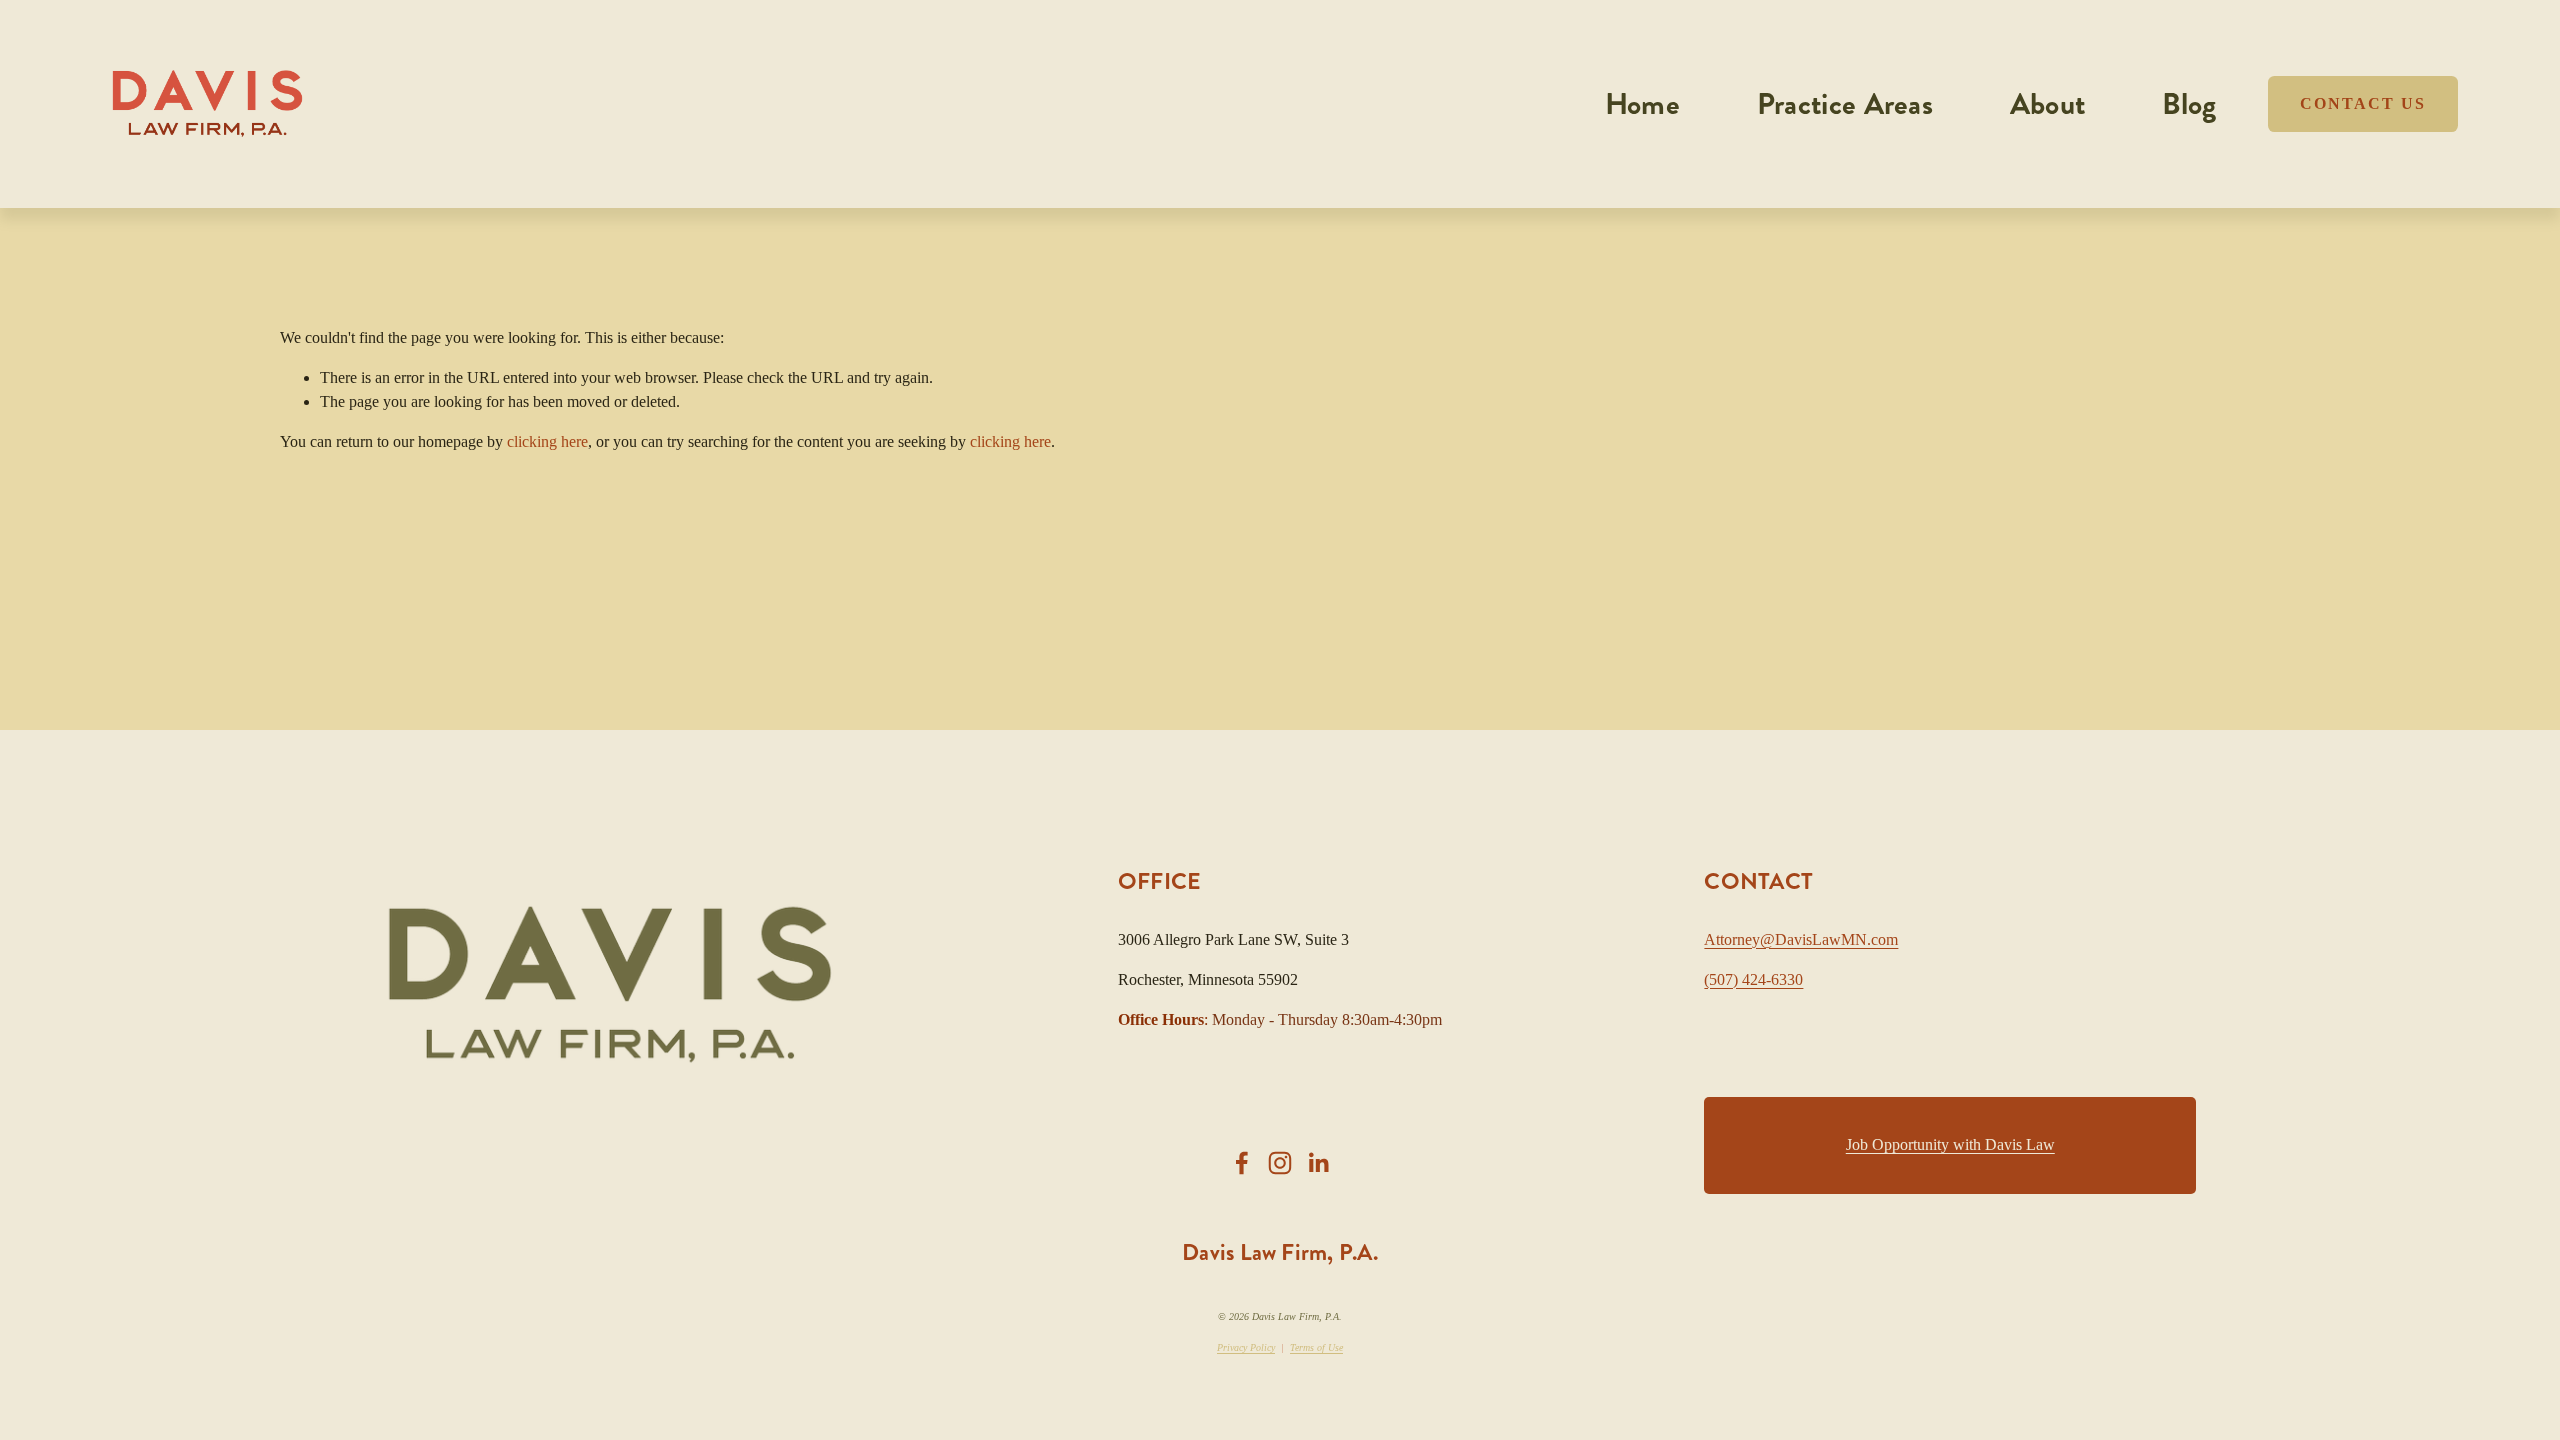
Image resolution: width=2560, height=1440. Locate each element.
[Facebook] (1242, 1163)
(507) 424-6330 (1753, 979)
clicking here (547, 441)
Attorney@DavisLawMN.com (1801, 939)
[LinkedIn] (1318, 1163)
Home (1642, 104)
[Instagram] (1280, 1163)
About (2048, 104)
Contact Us (2363, 103)
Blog (2189, 104)
